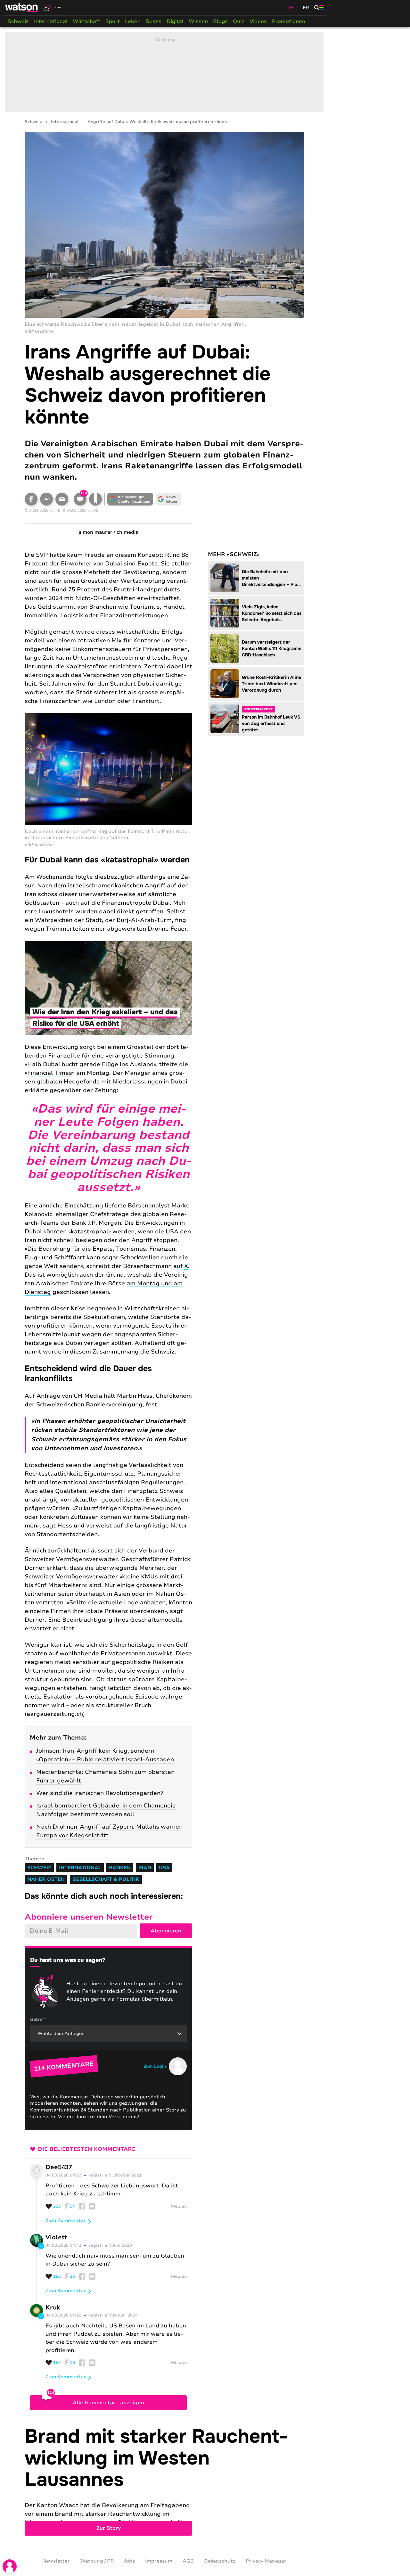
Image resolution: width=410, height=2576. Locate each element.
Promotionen (289, 21)
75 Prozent (84, 589)
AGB (188, 2561)
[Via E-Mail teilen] (62, 499)
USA (164, 1868)
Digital (175, 21)
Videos (258, 21)
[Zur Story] (164, 2481)
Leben (133, 21)
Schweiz (18, 21)
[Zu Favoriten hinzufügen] (95, 499)
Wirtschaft (86, 21)
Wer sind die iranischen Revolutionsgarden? (100, 1793)
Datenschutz (220, 2561)
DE (290, 8)
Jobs (130, 2561)
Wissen (198, 21)
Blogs (220, 21)
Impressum (159, 2561)
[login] (10, 2566)
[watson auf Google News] (169, 499)
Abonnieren (166, 1931)
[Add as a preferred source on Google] (130, 499)
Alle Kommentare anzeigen (108, 2403)
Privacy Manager (266, 2561)
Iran (145, 1868)
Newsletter (56, 2561)
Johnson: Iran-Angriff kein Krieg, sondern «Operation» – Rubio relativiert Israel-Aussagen (105, 1755)
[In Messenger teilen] (46, 499)
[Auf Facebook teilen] (31, 499)
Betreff (38, 2019)
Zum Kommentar (66, 2220)
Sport (113, 21)
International (51, 21)
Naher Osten (46, 1879)
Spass (154, 21)
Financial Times (50, 1073)
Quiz (239, 21)
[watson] (22, 8)
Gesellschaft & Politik (106, 1879)
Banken (120, 1868)
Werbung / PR (97, 2561)
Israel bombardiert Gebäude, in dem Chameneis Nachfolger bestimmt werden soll (106, 1810)
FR (306, 8)
